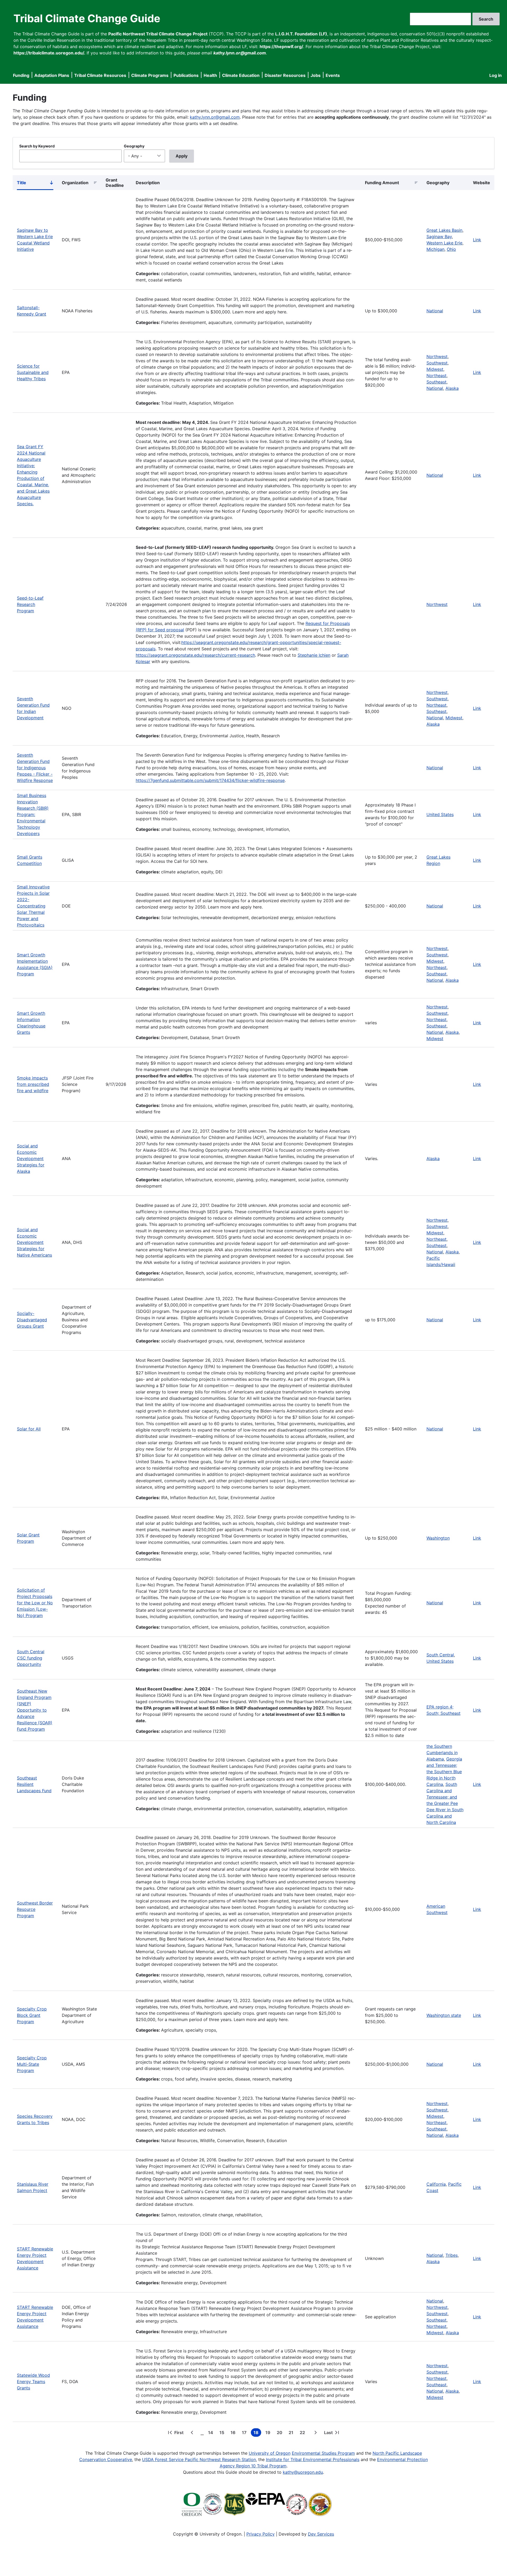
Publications (186, 75)
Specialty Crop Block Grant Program (32, 2015)
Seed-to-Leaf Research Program (30, 604)
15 (223, 2433)
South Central (440, 1655)
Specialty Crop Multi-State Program (32, 2064)
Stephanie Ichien (314, 655)
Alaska (452, 388)
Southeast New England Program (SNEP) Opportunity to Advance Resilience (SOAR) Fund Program (35, 1710)
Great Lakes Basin (444, 230)
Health (210, 75)
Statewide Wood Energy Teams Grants (33, 2382)
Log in (496, 75)
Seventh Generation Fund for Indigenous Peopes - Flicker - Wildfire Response (35, 768)
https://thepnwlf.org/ (281, 47)
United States (440, 814)
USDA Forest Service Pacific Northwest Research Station (199, 2459)
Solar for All (29, 1429)
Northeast (436, 376)
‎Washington (438, 1538)
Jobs (316, 75)
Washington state (444, 2015)
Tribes (452, 2255)
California (436, 2184)
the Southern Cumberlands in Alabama (442, 1753)
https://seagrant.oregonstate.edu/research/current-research (195, 655)
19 (269, 2433)
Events (333, 75)
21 (292, 2433)
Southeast (436, 382)
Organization (75, 183)
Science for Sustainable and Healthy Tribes (33, 372)
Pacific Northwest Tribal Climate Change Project (158, 34)
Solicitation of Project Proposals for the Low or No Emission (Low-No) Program (35, 1603)
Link (477, 240)
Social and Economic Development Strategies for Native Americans (34, 1242)
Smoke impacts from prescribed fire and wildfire (33, 1084)
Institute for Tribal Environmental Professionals (313, 2459)
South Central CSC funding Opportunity (31, 1658)
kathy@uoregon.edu (303, 2472)
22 (303, 2433)
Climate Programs (150, 75)
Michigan (435, 249)
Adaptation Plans (52, 75)
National (435, 311)
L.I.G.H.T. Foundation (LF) (301, 34)
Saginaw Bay (439, 237)
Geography (134, 146)
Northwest (437, 356)
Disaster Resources (285, 75)
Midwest (435, 369)
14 (212, 2433)
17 (245, 2433)
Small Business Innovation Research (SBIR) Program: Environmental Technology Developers (33, 814)
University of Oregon (270, 2453)
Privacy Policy (260, 2534)
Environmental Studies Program (323, 2453)
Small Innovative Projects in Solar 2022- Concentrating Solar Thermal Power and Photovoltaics (33, 906)
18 (257, 2433)
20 (281, 2433)
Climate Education (241, 75)
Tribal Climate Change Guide (87, 18)
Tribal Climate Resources (100, 75)
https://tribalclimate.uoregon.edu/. (49, 53)
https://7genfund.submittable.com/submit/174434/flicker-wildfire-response (210, 780)
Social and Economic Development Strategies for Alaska (31, 1159)
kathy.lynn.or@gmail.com (215, 117)
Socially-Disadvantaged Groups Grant (32, 1320)
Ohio (451, 249)
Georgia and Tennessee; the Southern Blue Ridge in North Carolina (444, 1772)
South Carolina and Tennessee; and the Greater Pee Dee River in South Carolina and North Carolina (445, 1803)
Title (35, 184)
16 (234, 2433)
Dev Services (321, 2534)
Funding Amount (382, 183)
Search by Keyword (37, 146)
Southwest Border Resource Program (35, 1909)
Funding (21, 75)
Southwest (437, 363)
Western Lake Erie (444, 243)
